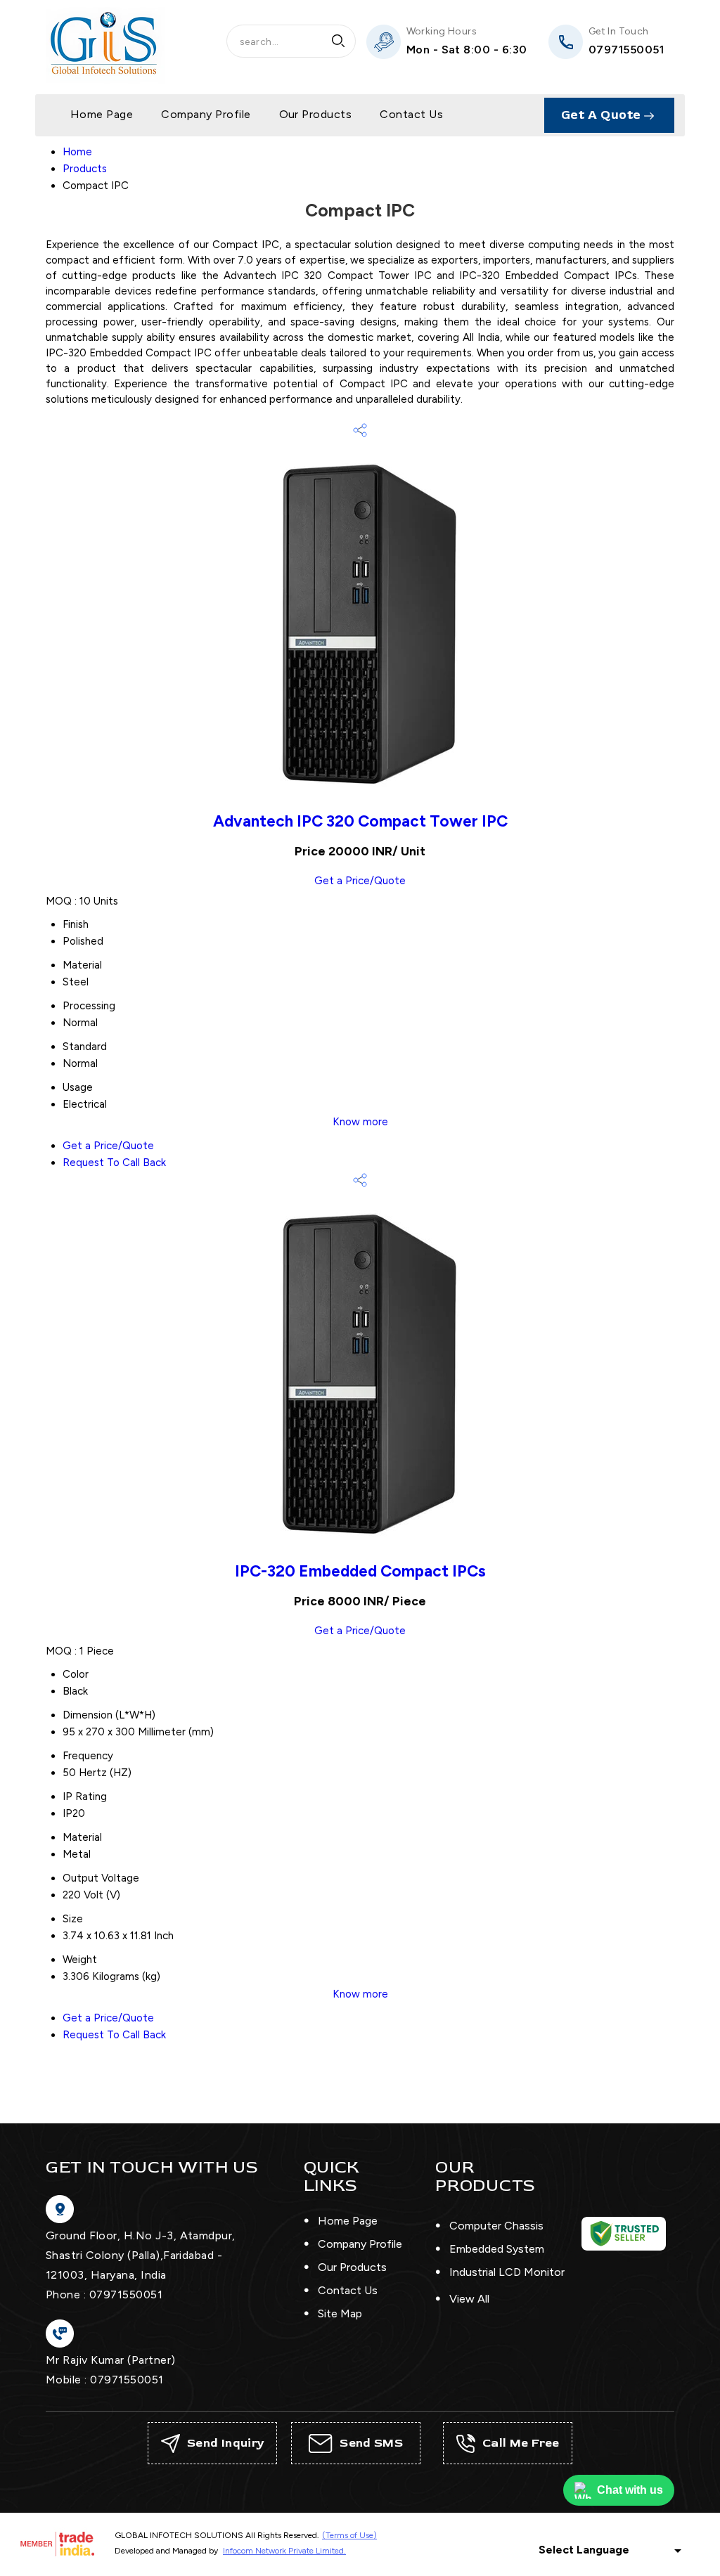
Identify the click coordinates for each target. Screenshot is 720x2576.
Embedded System (497, 2249)
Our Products (316, 114)
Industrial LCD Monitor (507, 2272)
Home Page (102, 114)
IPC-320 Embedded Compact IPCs (360, 1571)
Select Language (584, 2550)
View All (469, 2299)
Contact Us (411, 114)
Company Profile (206, 114)
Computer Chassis (496, 2226)
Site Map (340, 2313)
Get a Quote (603, 115)
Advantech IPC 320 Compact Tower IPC (360, 821)
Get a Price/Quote (360, 881)
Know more (360, 1122)
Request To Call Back (114, 1163)
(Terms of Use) (349, 2535)
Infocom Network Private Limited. (284, 2551)
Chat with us (630, 2490)
